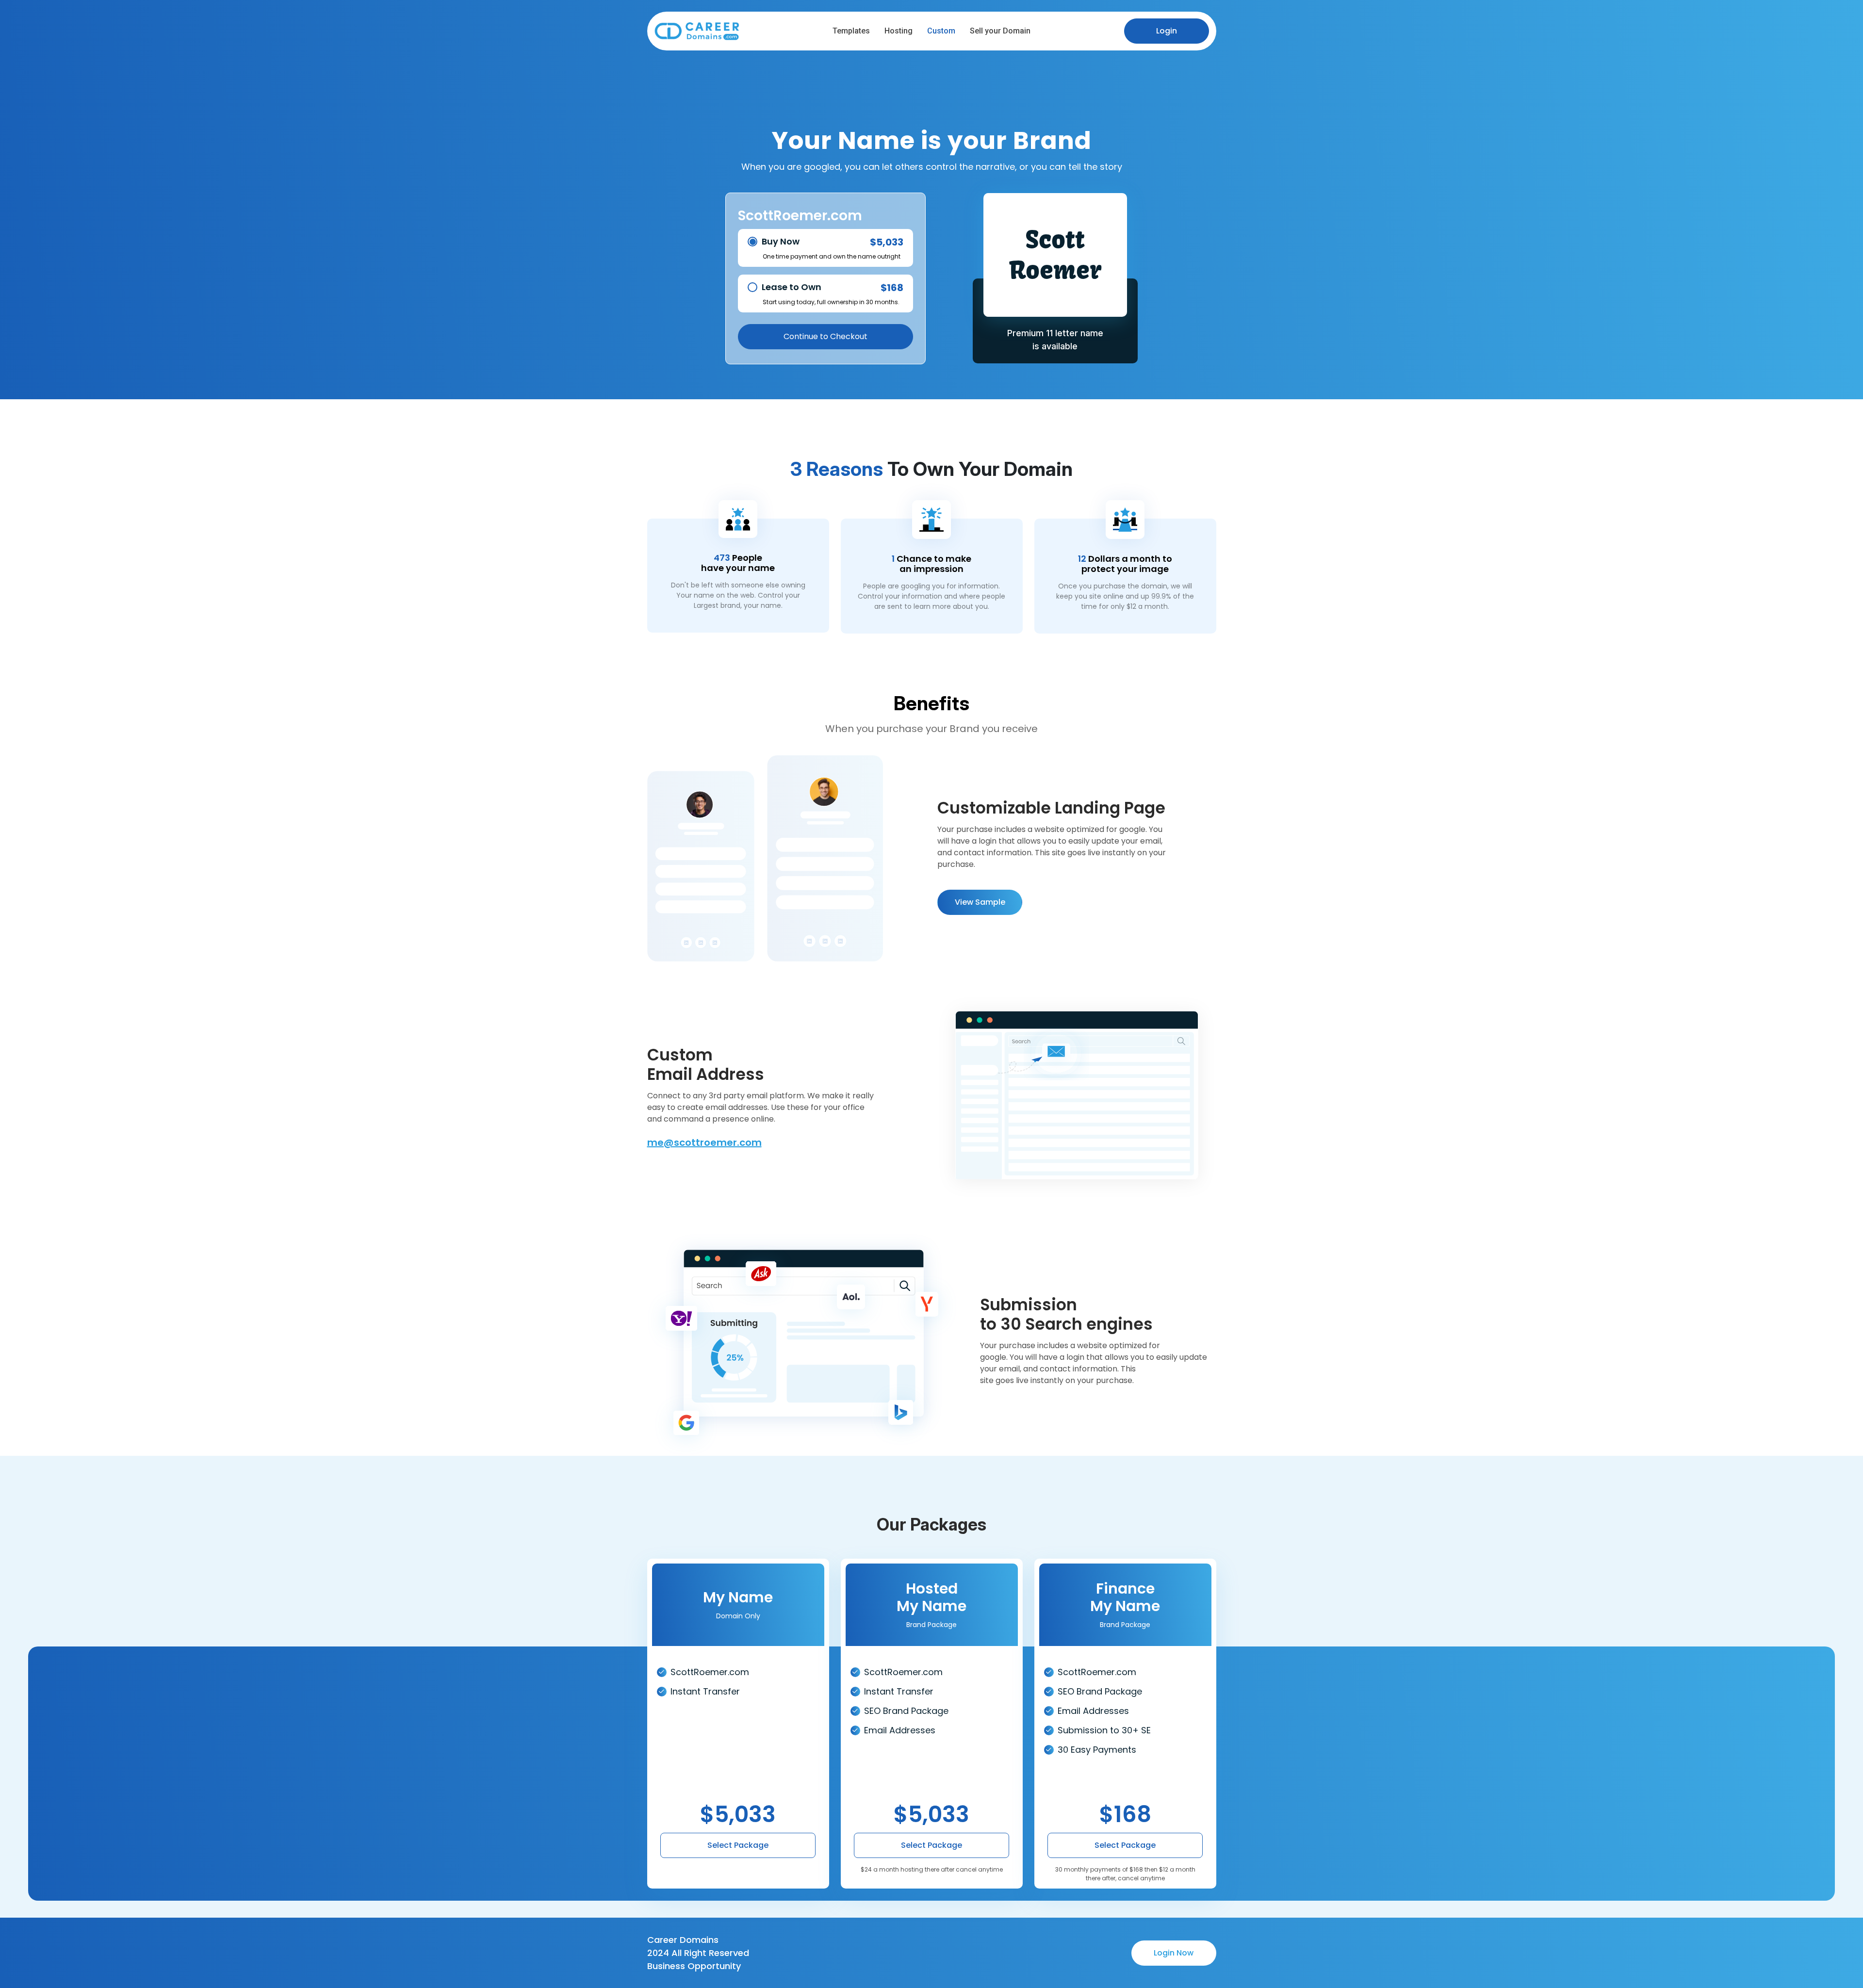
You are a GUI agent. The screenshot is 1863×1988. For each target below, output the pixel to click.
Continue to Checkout (825, 336)
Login (1167, 31)
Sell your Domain (1000, 31)
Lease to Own (792, 287)
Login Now (1174, 1953)
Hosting (899, 31)
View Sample (980, 902)
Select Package (738, 1845)
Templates (851, 31)
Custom (941, 31)
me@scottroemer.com (704, 1142)
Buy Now (781, 241)
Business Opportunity (694, 1966)
